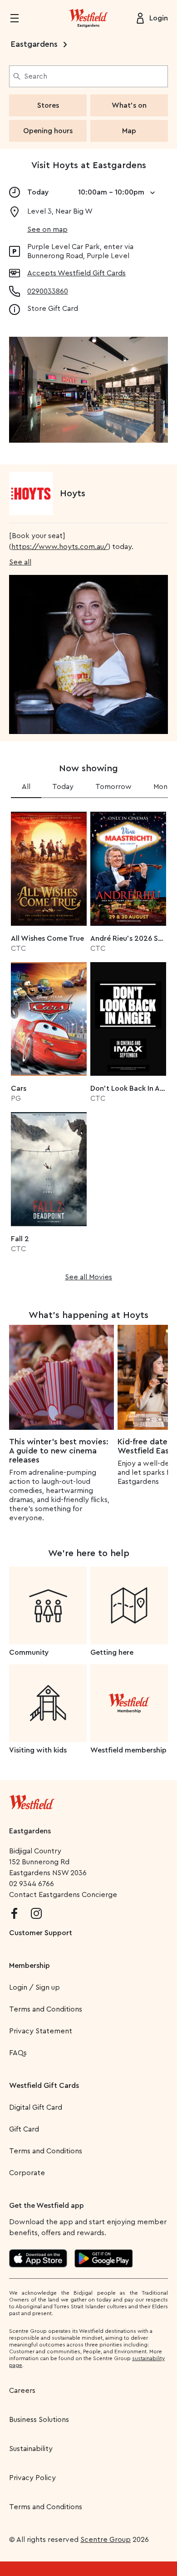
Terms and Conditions (46, 2009)
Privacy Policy (32, 2478)
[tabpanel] (88, 1043)
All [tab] (26, 787)
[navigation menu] (20, 18)
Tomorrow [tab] (113, 787)
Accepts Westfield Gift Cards (76, 273)
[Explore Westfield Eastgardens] (88, 18)
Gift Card (24, 2129)
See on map (47, 230)
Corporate (27, 2173)
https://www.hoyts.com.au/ (60, 547)
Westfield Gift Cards (44, 2086)
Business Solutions (39, 2420)
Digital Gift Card (36, 2107)
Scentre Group (106, 2540)
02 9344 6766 (32, 1884)
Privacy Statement (41, 2031)
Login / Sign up (34, 1987)
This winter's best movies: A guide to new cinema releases (59, 1451)
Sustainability (31, 2449)
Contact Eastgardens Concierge (63, 1895)
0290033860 (48, 291)
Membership (29, 1966)
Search (36, 76)
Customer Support (41, 1933)
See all (20, 562)
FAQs (18, 2053)
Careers (22, 2391)
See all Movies (88, 1277)
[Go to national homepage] (32, 1800)
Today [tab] (63, 787)
